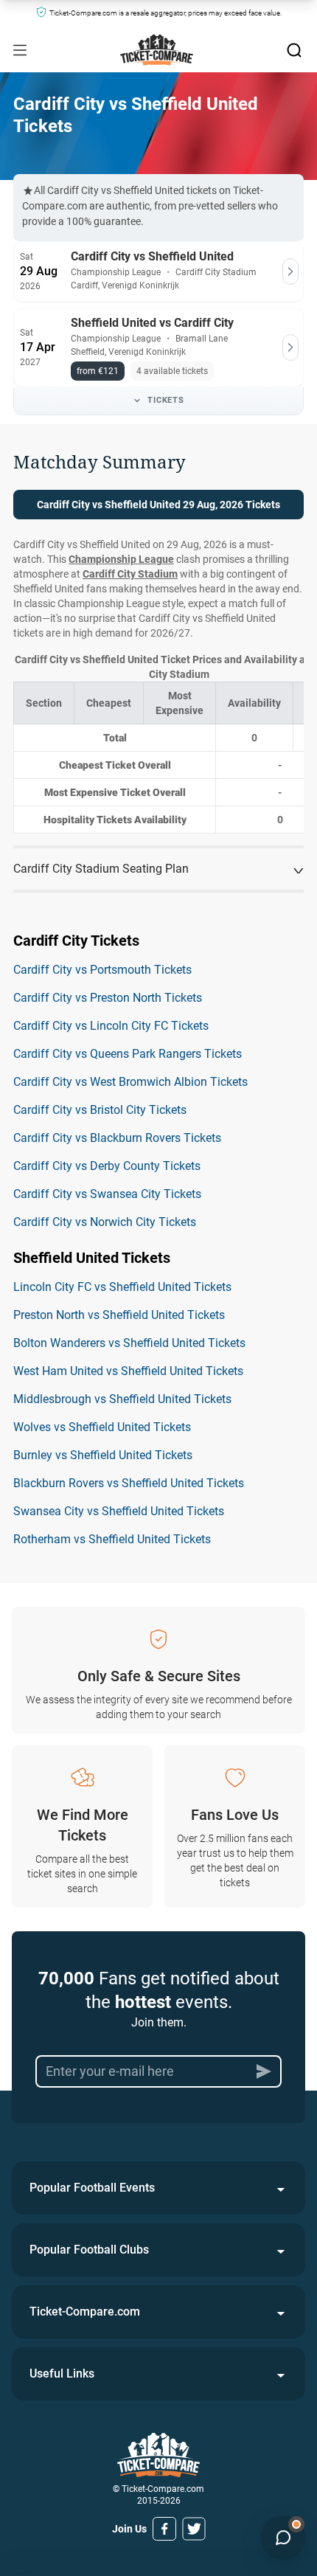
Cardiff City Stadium (130, 574)
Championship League (121, 559)
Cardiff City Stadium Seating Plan (101, 869)
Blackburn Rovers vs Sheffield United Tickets (129, 1483)
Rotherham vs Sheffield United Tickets (112, 1539)
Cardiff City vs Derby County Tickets (107, 1166)
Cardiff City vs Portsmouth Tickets (102, 970)
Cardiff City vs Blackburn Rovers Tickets (117, 1138)
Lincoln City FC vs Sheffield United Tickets (122, 1287)
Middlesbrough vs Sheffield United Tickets (122, 1399)
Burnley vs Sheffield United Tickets (103, 1455)
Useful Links (62, 2374)
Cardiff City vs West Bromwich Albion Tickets (130, 1082)
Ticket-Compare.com (85, 2312)
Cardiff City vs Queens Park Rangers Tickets (128, 1054)
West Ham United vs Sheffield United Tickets (128, 1371)
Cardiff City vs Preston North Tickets (108, 998)
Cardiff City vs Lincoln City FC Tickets (111, 1026)
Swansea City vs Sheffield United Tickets (119, 1511)
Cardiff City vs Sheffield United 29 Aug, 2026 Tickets (158, 505)
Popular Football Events (92, 2188)
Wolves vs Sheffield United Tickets (102, 1427)
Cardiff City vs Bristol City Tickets (100, 1110)
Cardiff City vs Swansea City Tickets (107, 1194)
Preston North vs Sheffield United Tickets (119, 1315)
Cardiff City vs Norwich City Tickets (105, 1222)
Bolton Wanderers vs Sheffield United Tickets (129, 1343)
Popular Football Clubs (89, 2250)
